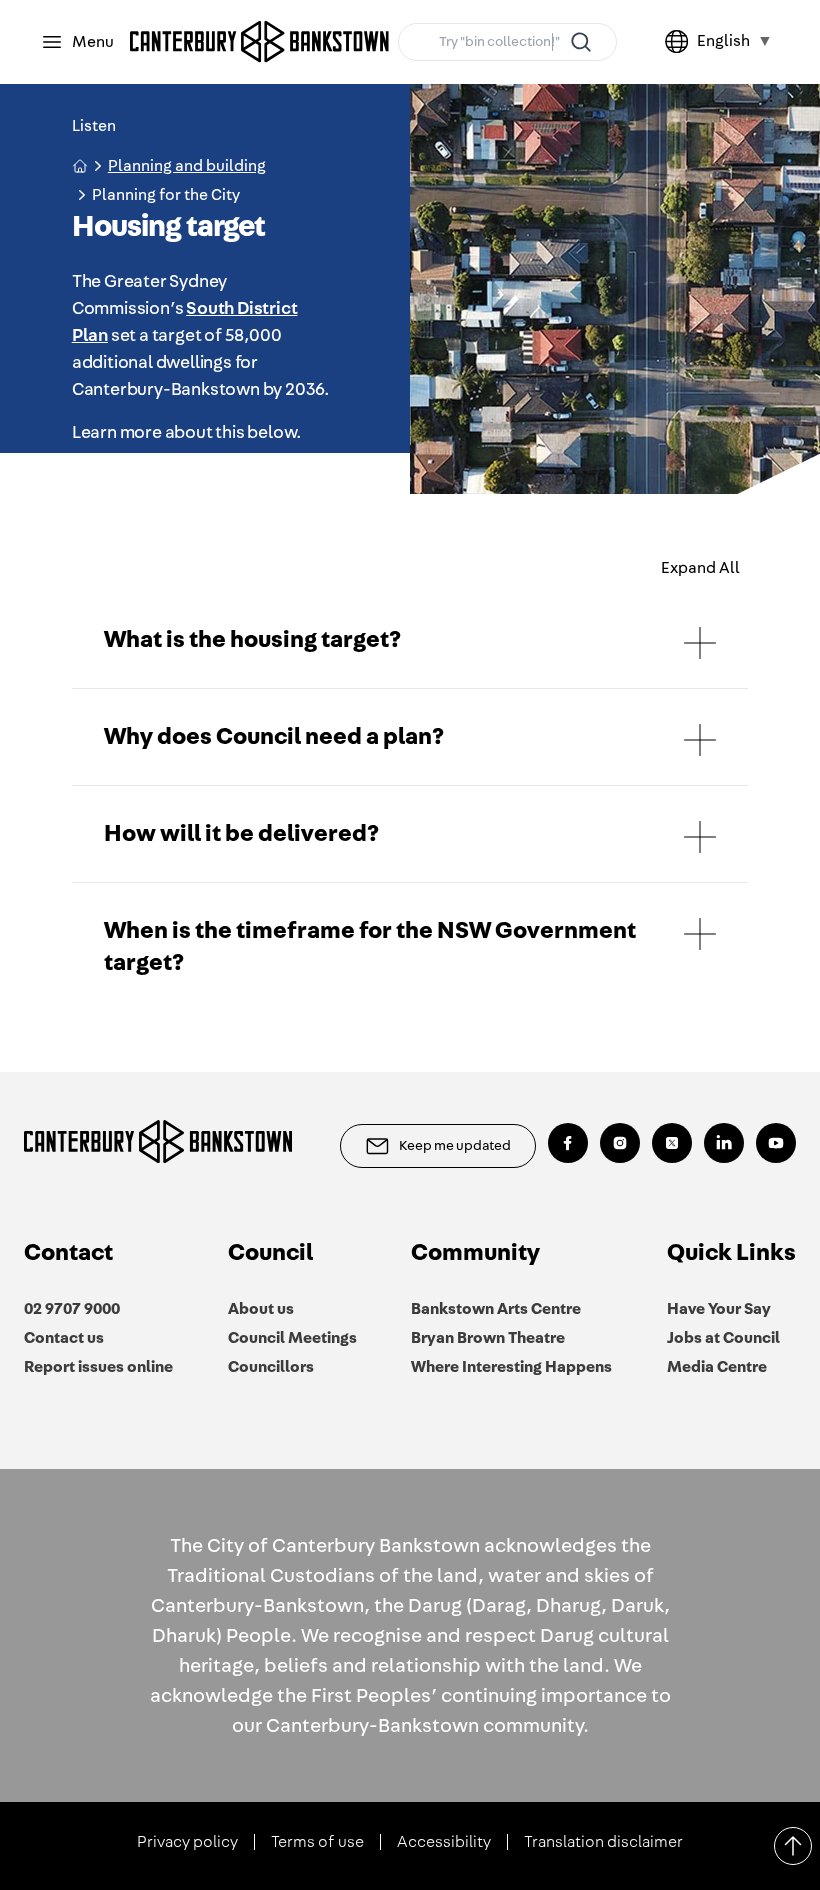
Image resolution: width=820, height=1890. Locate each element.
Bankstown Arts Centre (496, 1309)
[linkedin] (724, 1143)
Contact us (64, 1338)
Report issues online (98, 1367)
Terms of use (317, 1842)
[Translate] (681, 42)
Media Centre (717, 1367)
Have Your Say (719, 1309)
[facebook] (568, 1143)
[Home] (260, 42)
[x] (672, 1143)
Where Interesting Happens (511, 1367)
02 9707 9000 (72, 1309)
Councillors (271, 1367)
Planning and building (187, 166)
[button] (410, 640)
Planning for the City (166, 195)
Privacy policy (187, 1842)
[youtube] (776, 1143)
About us (261, 1309)
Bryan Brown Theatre (488, 1338)
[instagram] (620, 1143)
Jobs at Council (723, 1338)
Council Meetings (292, 1338)
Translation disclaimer (603, 1842)
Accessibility (444, 1842)
